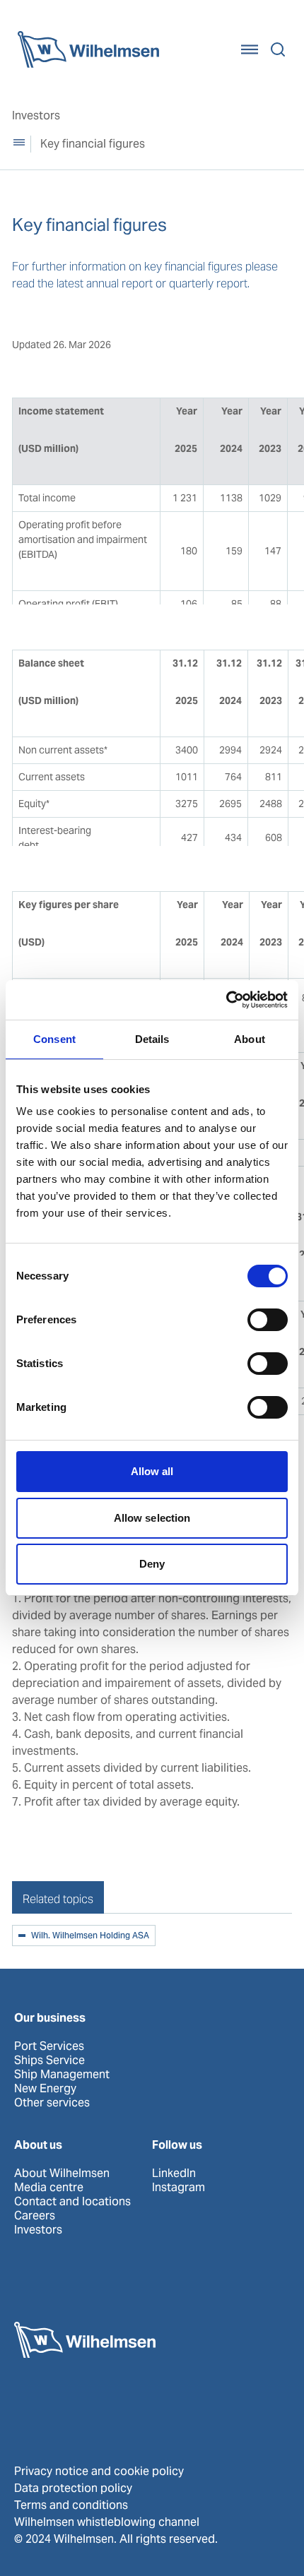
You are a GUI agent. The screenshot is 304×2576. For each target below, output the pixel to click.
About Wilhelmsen (62, 2173)
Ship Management (62, 2075)
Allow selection (152, 1518)
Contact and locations (72, 2202)
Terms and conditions (71, 2505)
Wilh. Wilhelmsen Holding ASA (90, 1936)
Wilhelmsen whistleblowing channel (107, 2522)
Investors (36, 115)
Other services (52, 2103)
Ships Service (49, 2061)
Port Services (49, 2046)
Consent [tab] (54, 1039)
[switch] (268, 1320)
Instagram (179, 2188)
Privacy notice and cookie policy (99, 2471)
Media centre (49, 2188)
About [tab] (250, 1039)
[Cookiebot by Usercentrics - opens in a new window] (226, 1000)
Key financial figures (93, 144)
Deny (152, 1564)
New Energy (45, 2089)
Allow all (152, 1471)
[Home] (88, 49)
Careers (35, 2216)
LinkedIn (174, 2173)
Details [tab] (152, 1039)
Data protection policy (73, 2488)
